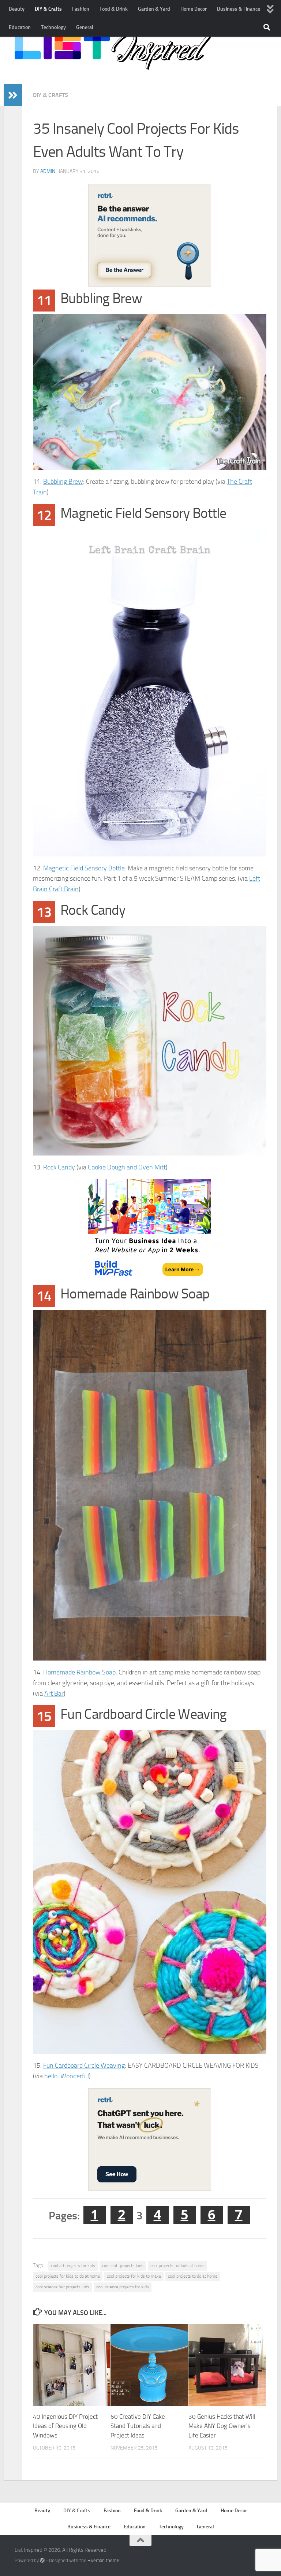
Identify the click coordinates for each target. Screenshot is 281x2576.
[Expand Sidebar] (13, 95)
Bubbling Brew (63, 482)
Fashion (81, 9)
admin (48, 171)
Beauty (17, 9)
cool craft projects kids (123, 2266)
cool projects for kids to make (134, 2276)
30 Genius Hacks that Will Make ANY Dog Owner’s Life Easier (222, 2426)
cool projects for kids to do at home (68, 2276)
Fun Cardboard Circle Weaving (84, 2065)
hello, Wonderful (67, 2076)
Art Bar (54, 1694)
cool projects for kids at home (177, 2266)
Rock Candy (59, 1167)
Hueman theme (103, 2560)
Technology (53, 27)
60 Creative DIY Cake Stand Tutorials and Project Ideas (138, 2426)
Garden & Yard (154, 9)
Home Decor (194, 9)
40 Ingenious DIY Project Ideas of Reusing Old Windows (65, 2426)
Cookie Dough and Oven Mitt (127, 1167)
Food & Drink (114, 9)
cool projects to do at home (193, 2276)
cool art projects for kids (73, 2266)
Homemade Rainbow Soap (79, 1672)
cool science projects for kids (123, 2287)
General (85, 27)
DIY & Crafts (48, 9)
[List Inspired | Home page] (113, 51)
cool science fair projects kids (62, 2287)
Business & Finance (239, 9)
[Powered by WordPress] (42, 2560)
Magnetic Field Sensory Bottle (84, 868)
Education (20, 27)
